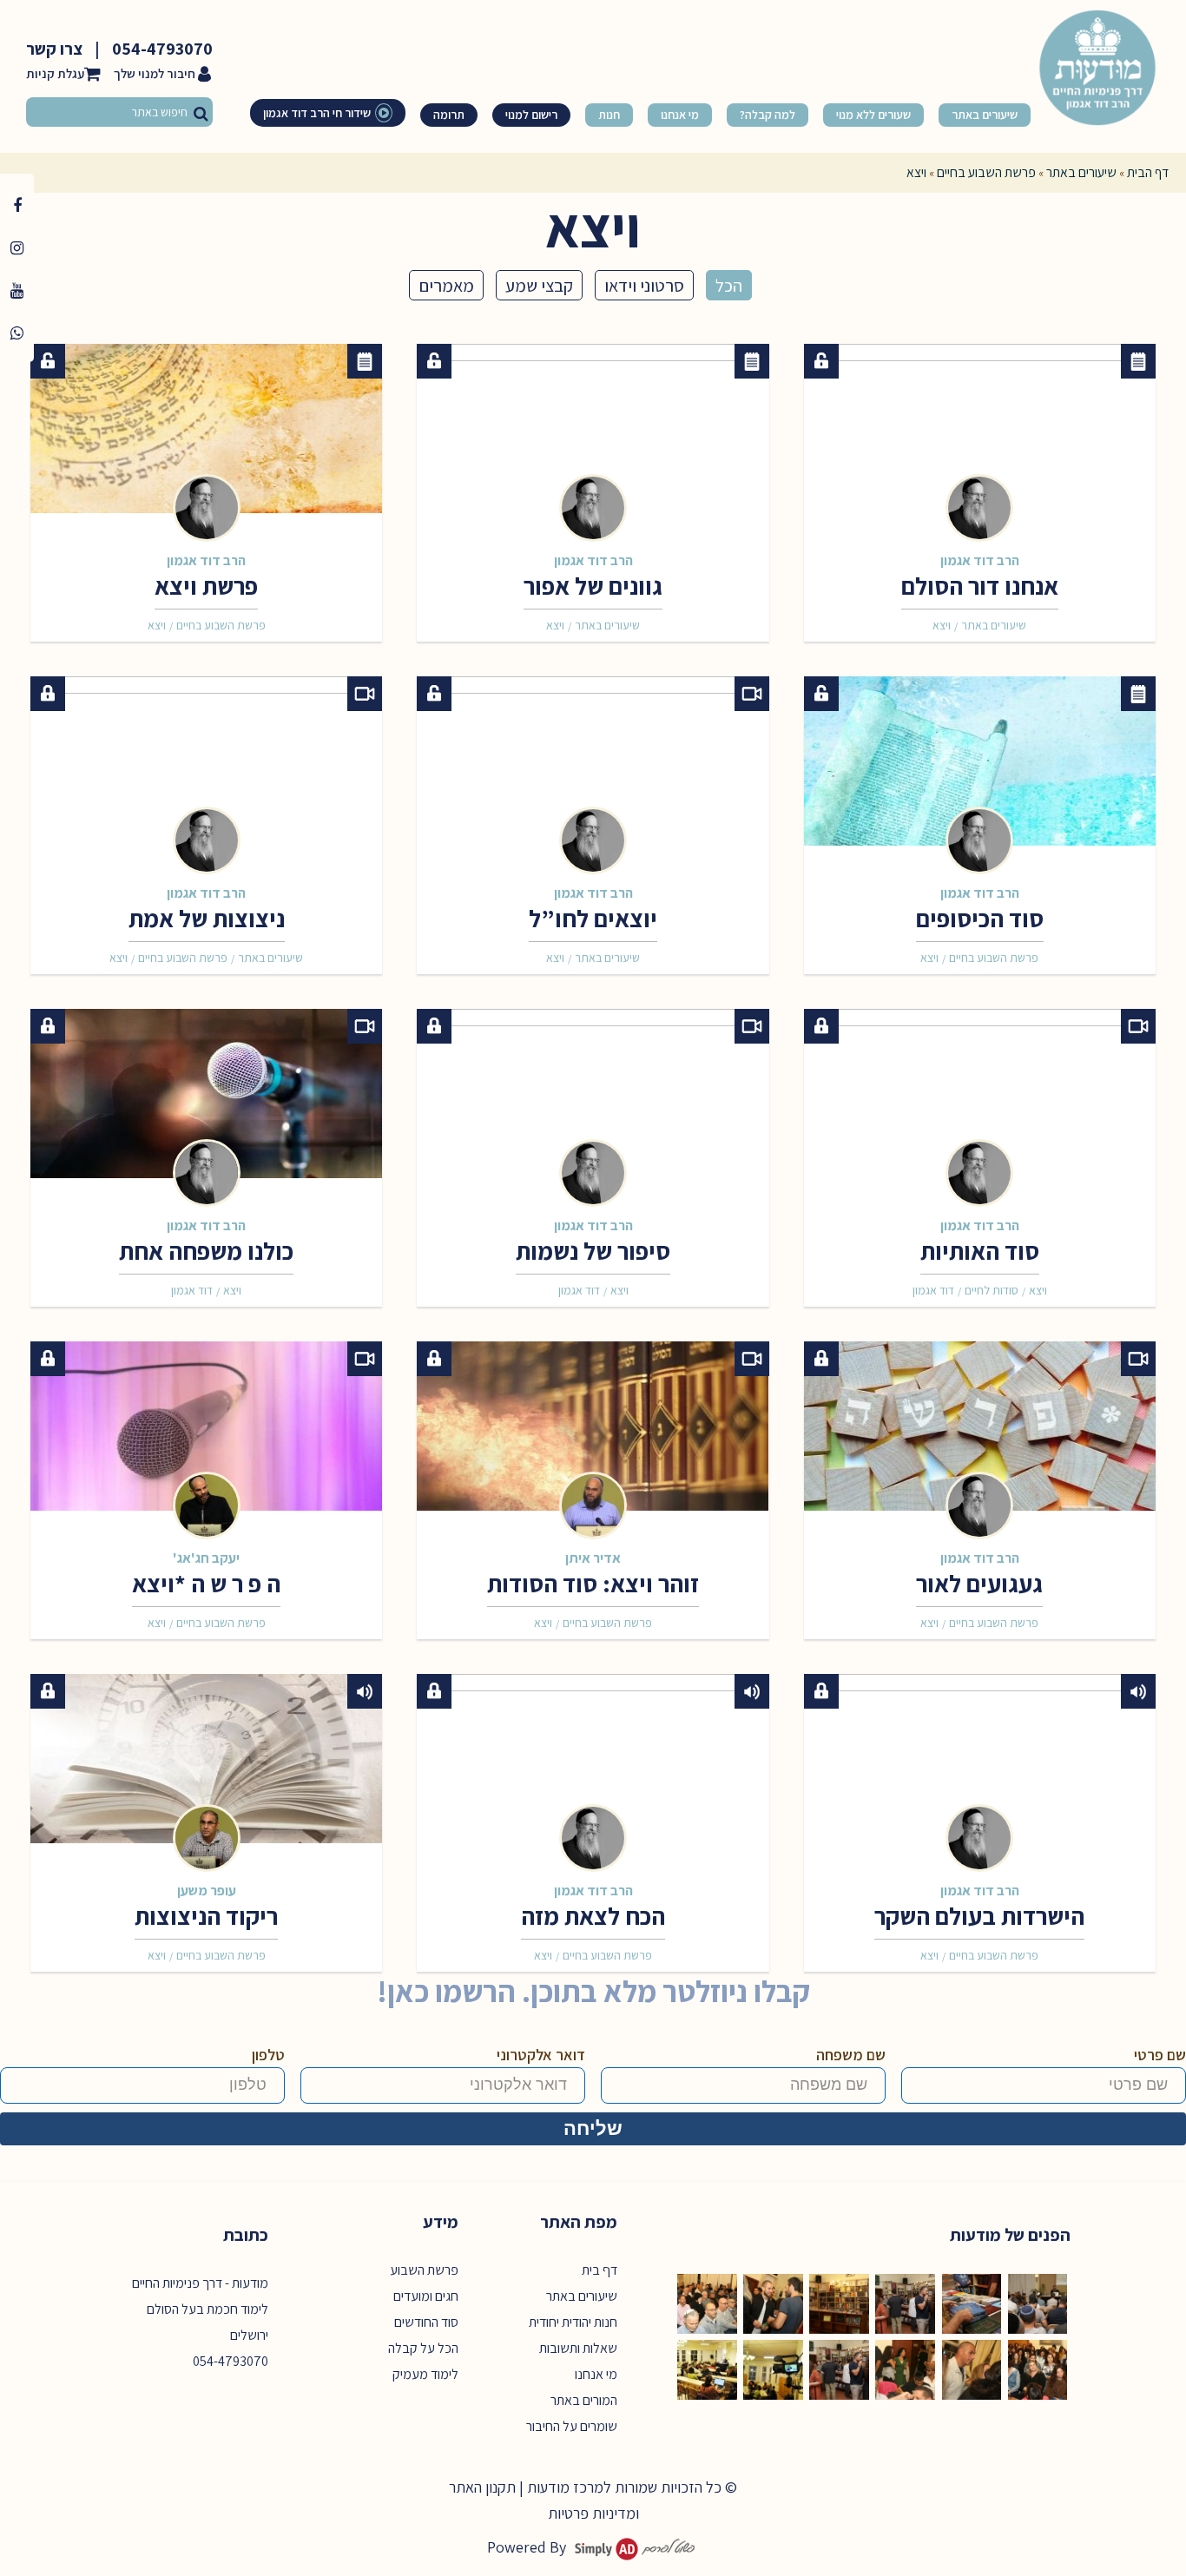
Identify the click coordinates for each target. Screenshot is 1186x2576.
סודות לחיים (992, 1290)
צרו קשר (54, 49)
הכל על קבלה (423, 2348)
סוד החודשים (426, 2322)
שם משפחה (851, 2055)
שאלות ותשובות (578, 2348)
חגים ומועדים (426, 2296)
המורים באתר (584, 2400)
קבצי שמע (539, 285)
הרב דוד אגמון (980, 560)
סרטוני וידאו (644, 285)
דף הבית (1148, 172)
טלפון (268, 2055)
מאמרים (446, 285)
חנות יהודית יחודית (573, 2322)
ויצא (942, 625)
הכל (729, 285)
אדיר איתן (593, 1558)
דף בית (600, 2270)
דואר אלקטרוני (541, 2055)
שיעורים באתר (1081, 172)
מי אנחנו (596, 2374)
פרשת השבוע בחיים (986, 172)
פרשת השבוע (424, 2270)
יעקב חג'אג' (206, 1558)
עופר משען (207, 1890)
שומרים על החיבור (572, 2426)
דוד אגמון (933, 1290)
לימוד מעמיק (425, 2374)
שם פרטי (1160, 2055)
